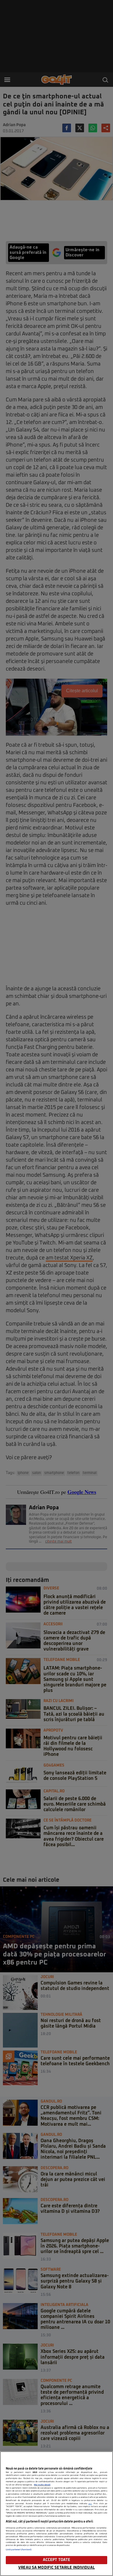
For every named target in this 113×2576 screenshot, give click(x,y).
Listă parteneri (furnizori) (19, 2550)
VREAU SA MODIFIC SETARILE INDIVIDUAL (57, 2568)
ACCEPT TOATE (57, 2560)
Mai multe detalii (42, 2485)
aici (90, 2504)
